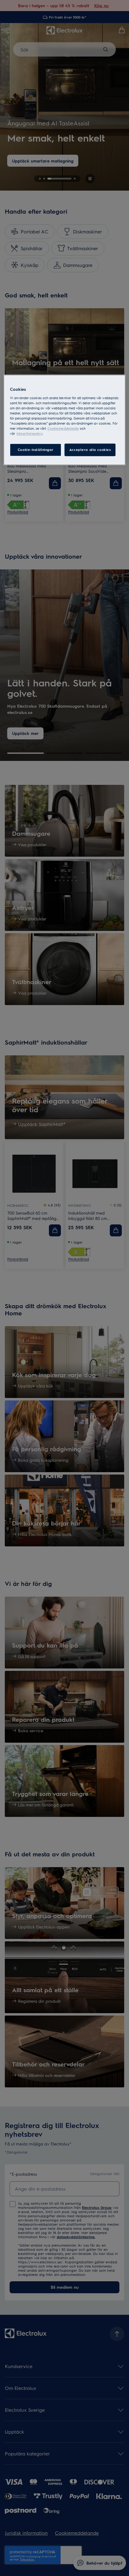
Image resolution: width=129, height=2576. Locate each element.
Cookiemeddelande (63, 429)
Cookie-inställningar (36, 450)
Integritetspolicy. (30, 434)
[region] (65, 420)
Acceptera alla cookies (90, 450)
